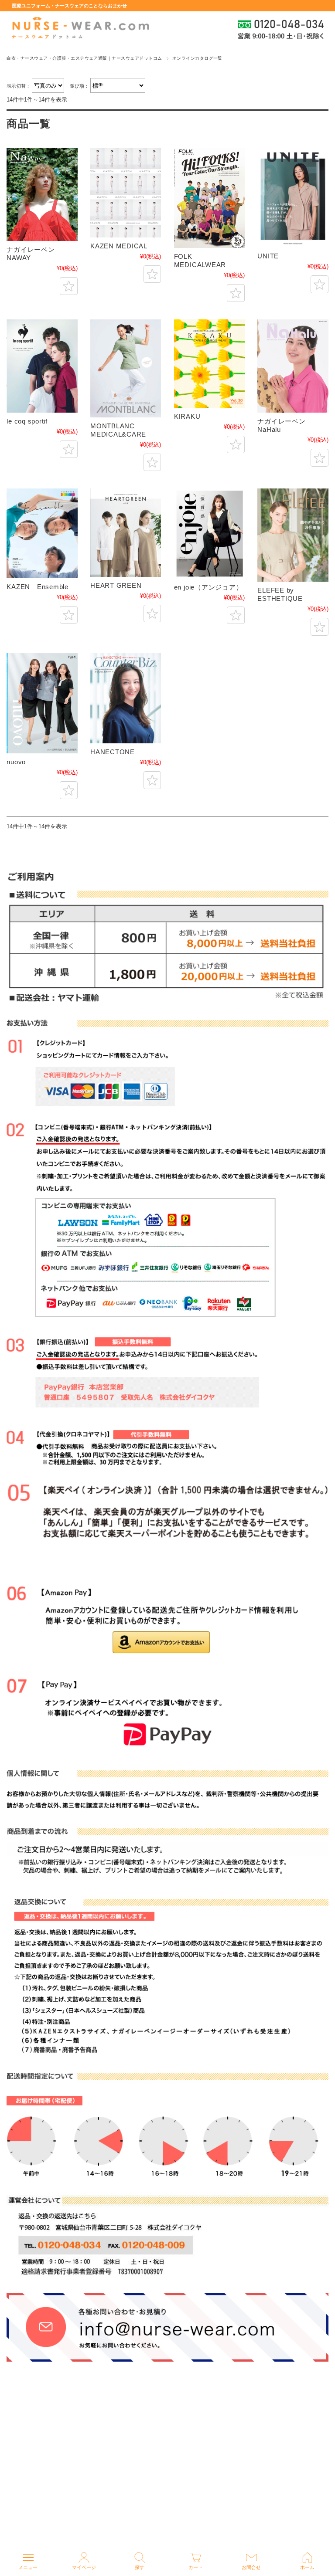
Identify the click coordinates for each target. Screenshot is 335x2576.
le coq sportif (27, 421)
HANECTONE (113, 752)
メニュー (28, 2567)
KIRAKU (187, 416)
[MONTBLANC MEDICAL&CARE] (126, 368)
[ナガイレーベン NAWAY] (42, 194)
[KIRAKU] (209, 364)
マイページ (84, 2567)
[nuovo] (42, 703)
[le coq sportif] (42, 366)
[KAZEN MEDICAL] (126, 193)
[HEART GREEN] (126, 533)
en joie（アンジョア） (209, 587)
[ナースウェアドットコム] (80, 28)
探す (140, 2567)
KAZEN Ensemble (38, 587)
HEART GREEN (116, 585)
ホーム (307, 2567)
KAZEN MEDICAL (119, 246)
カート (196, 2567)
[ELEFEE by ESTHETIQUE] (293, 535)
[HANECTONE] (126, 698)
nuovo (16, 762)
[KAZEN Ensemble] (42, 533)
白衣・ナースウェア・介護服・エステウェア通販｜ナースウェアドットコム (84, 58)
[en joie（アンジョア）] (209, 534)
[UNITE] (293, 198)
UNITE (268, 256)
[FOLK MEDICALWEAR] (209, 198)
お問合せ (251, 2567)
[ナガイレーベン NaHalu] (293, 366)
